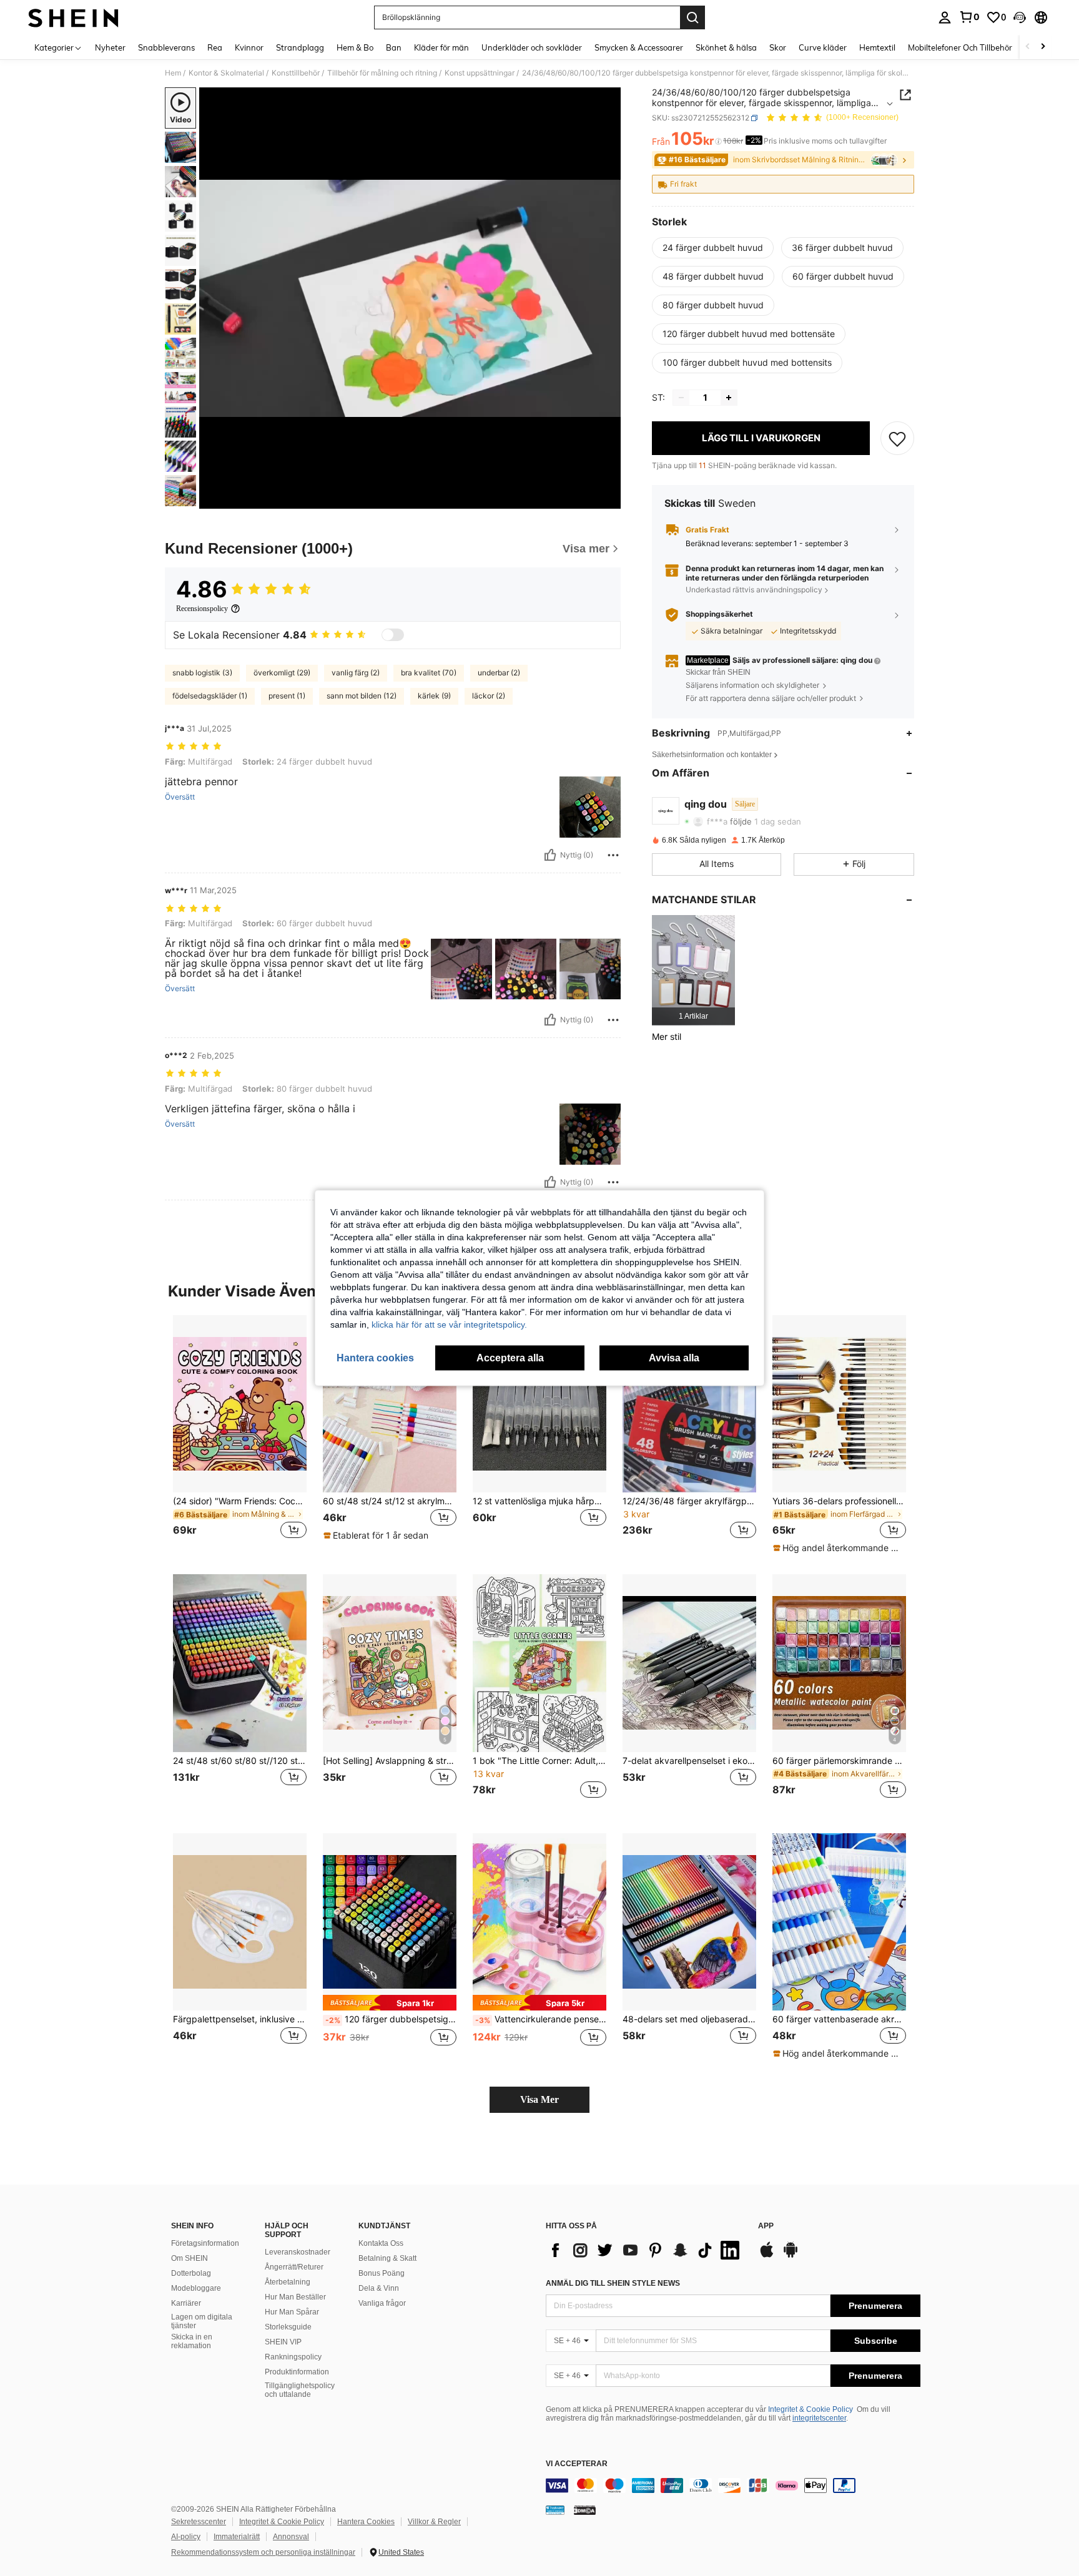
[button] (1020, 17)
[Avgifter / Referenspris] (718, 142)
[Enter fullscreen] (608, 499)
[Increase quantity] (729, 398)
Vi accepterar (577, 2464)
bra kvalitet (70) (429, 673)
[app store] (767, 2256)
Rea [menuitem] (215, 47)
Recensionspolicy (202, 609)
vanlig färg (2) (356, 673)
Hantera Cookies (366, 2522)
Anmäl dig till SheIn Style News (613, 2283)
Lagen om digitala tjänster (202, 2321)
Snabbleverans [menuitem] (166, 47)
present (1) (287, 696)
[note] (377, 1535)
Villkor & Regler (434, 2522)
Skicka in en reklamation (192, 2341)
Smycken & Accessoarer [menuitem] (639, 47)
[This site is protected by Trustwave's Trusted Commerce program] (555, 2510)
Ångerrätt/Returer (294, 2267)
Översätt (180, 797)
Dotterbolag (191, 2273)
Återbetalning (288, 2282)
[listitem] (693, 970)
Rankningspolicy (293, 2357)
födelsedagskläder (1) (210, 696)
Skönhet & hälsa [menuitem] (726, 47)
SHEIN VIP (283, 2342)
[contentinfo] (733, 2485)
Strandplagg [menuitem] (300, 47)
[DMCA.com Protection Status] (585, 2510)
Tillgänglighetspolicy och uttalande (300, 2390)
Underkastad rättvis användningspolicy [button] (754, 590)
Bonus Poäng (382, 2273)
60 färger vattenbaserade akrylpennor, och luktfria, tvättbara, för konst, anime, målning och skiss (839, 2019)
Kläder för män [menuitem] (441, 47)
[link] (969, 17)
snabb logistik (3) (202, 673)
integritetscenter (819, 2418)
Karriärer (186, 2303)
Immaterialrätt (237, 2537)
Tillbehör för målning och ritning (382, 73)
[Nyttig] (550, 855)
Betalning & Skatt (387, 2258)
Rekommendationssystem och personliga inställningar (263, 2552)
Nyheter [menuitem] (110, 47)
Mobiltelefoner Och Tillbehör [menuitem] (960, 47)
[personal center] (945, 17)
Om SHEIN (190, 2258)
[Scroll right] (1043, 47)
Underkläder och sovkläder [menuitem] (532, 47)
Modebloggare (196, 2288)
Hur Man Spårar (292, 2312)
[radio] (713, 248)
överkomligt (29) (282, 673)
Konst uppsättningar (480, 73)
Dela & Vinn (379, 2288)
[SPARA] (897, 438)
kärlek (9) (434, 696)
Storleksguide (288, 2327)
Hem (173, 73)
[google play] (791, 2256)
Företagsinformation (205, 2243)
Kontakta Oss (381, 2243)
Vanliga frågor (382, 2303)
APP (766, 2226)
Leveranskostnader (298, 2252)
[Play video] (410, 298)
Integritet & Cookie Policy (810, 2409)
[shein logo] (73, 17)
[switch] (393, 635)
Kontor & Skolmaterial (226, 73)
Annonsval (291, 2537)
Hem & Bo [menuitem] (355, 47)
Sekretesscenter (199, 2522)
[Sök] (692, 17)
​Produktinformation (297, 2372)
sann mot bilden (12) (362, 696)
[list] (646, 2250)
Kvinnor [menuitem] (249, 47)
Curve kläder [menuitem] (823, 47)
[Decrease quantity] (681, 398)
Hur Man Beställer (295, 2297)
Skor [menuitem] (778, 47)
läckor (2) (489, 696)
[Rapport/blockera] (613, 855)
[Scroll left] (1028, 47)
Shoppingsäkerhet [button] (719, 614)
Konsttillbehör (296, 73)
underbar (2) (499, 673)
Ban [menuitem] (394, 47)
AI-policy (186, 2537)
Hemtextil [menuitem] (877, 47)
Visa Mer (539, 2099)
